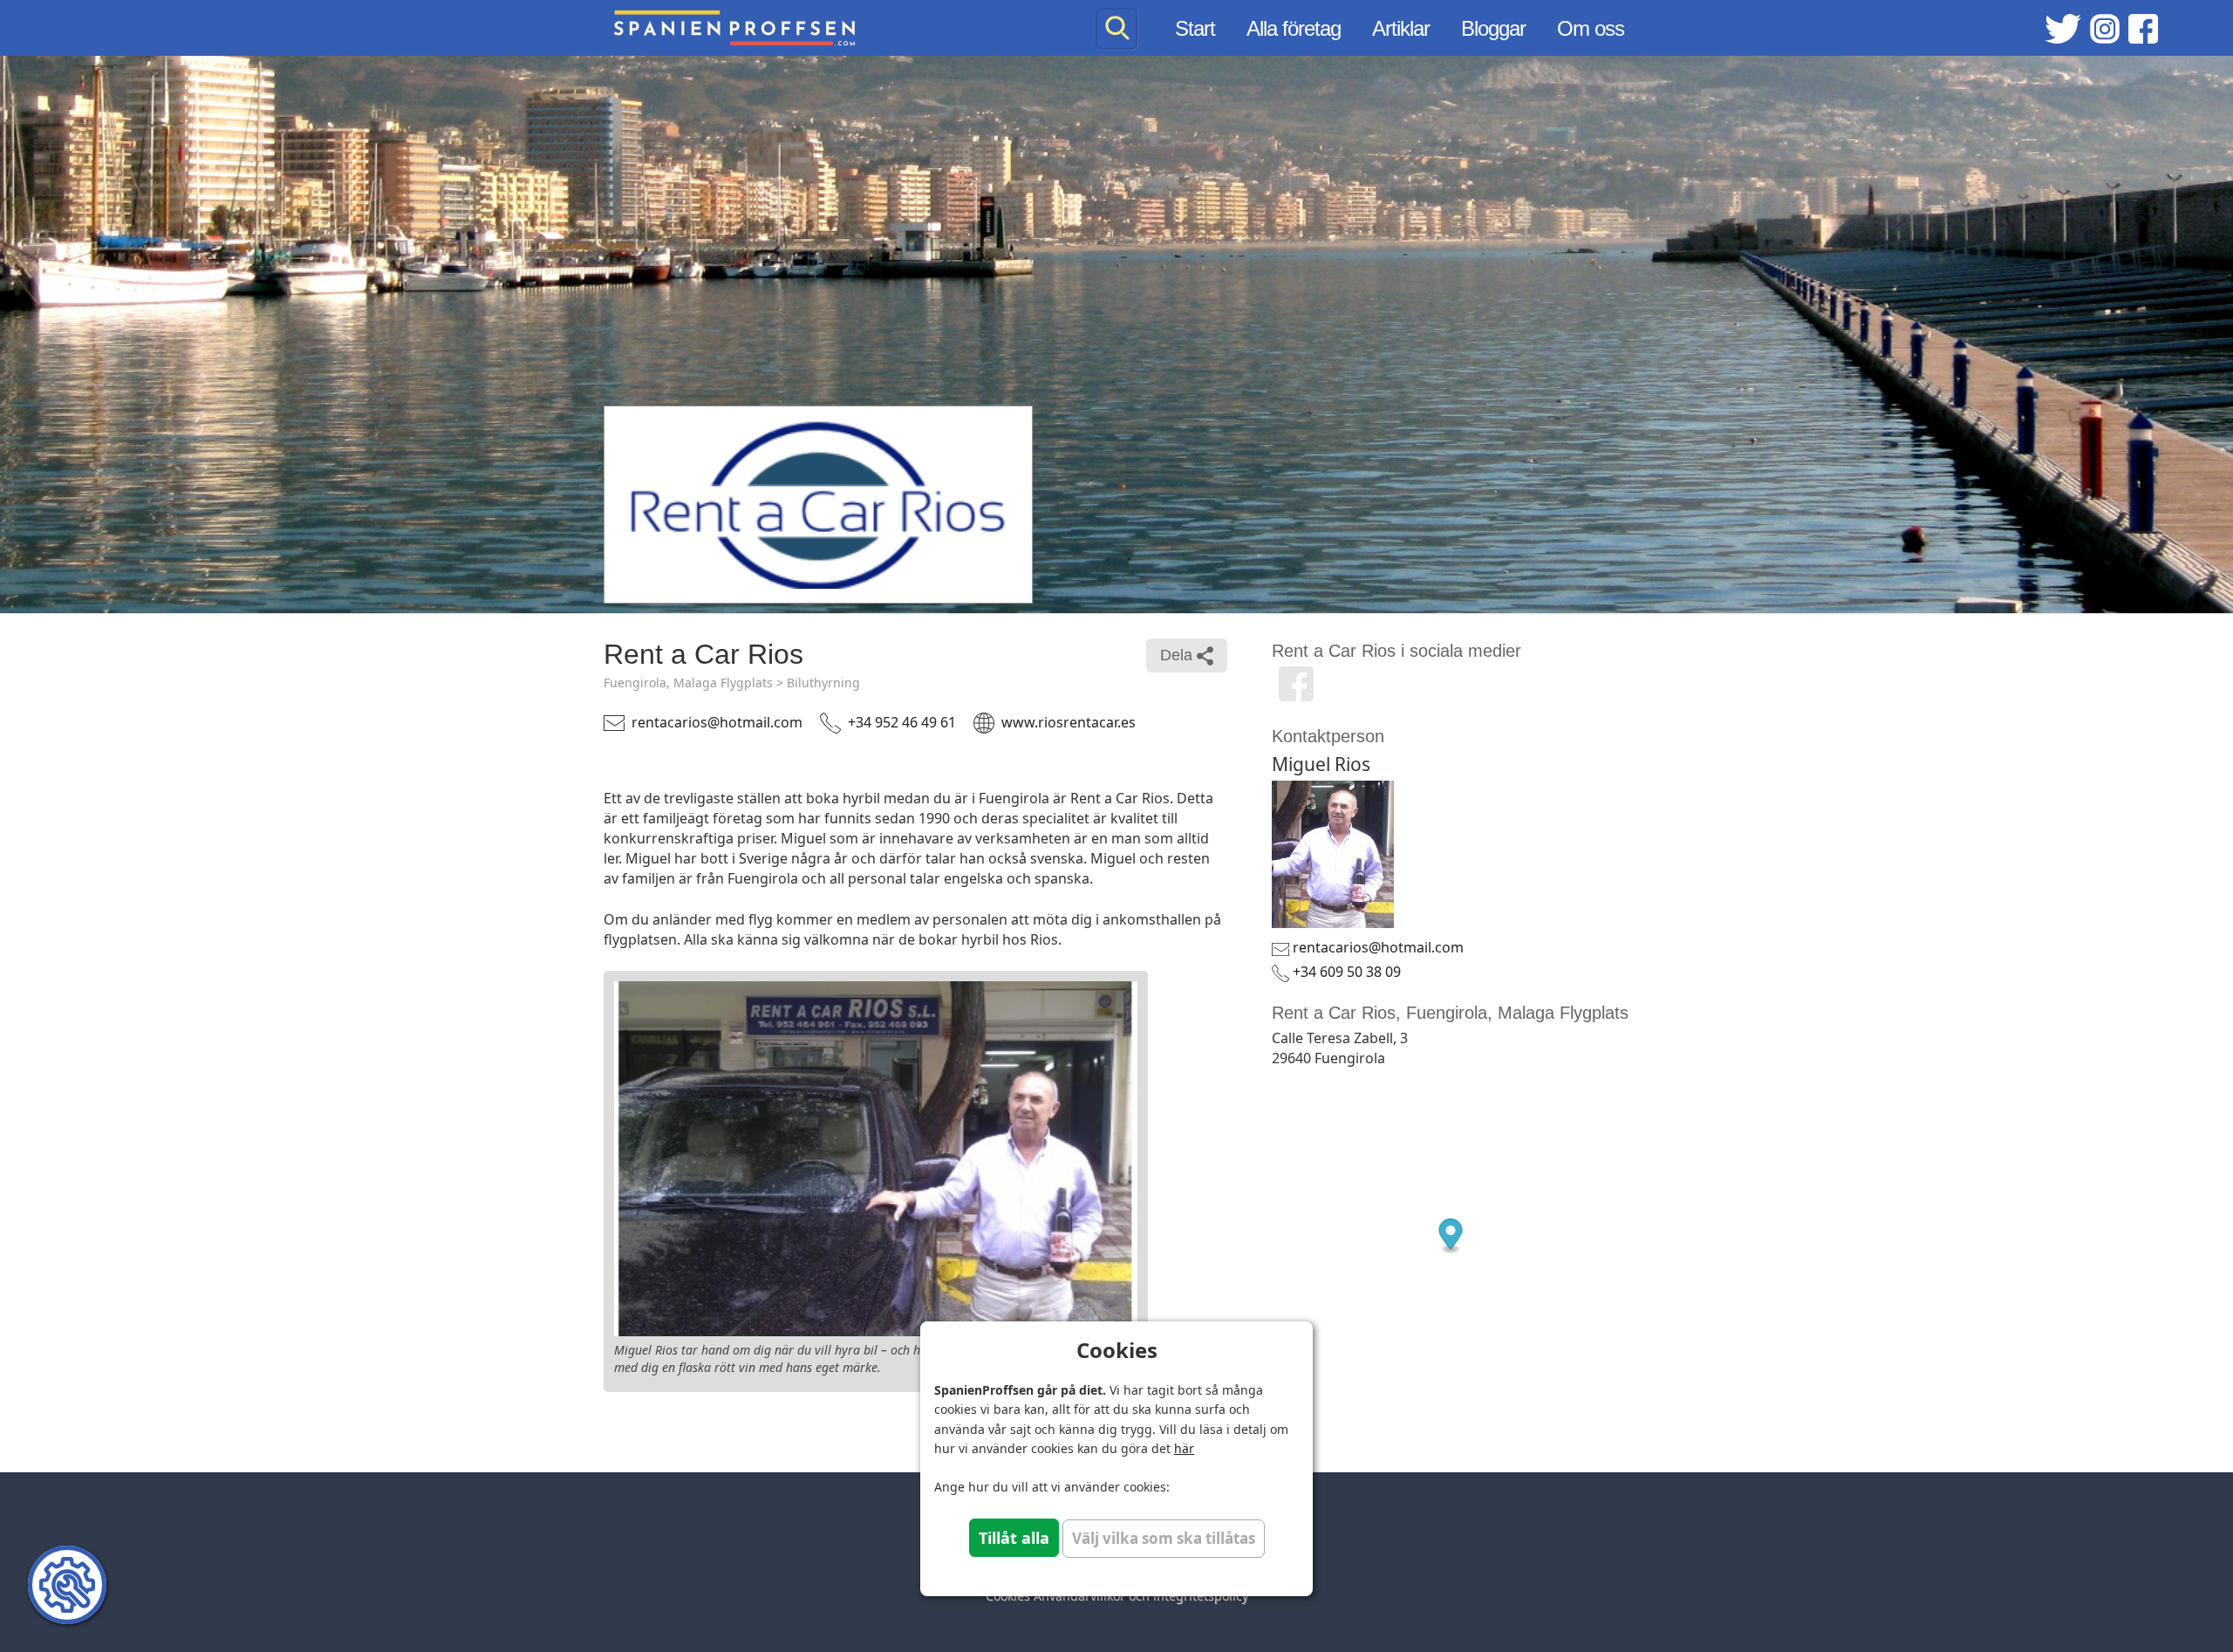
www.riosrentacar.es (1069, 722)
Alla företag (1294, 28)
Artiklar (1401, 28)
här (1184, 1448)
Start (1195, 28)
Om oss (1591, 28)
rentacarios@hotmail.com (717, 722)
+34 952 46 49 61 (902, 722)
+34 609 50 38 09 (1347, 972)
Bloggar (1493, 28)
